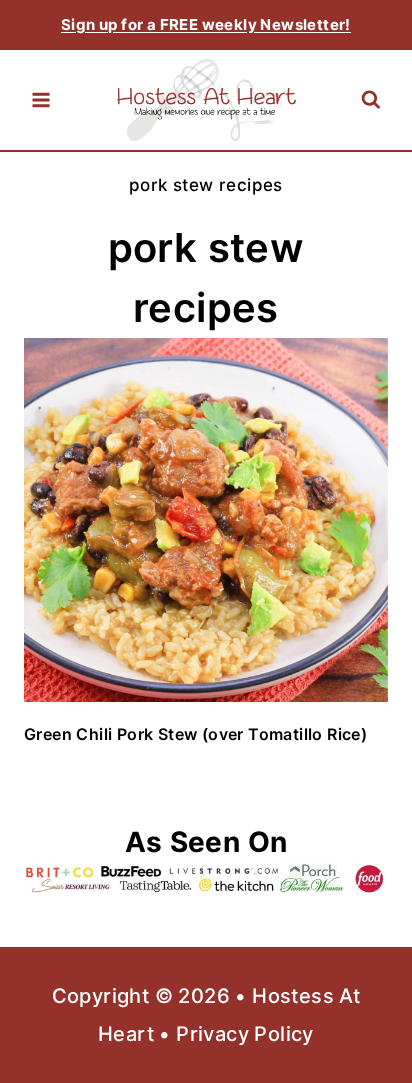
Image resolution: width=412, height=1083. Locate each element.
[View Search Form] (370, 100)
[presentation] (206, 520)
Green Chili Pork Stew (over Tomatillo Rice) (195, 734)
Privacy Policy (245, 1034)
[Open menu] (41, 100)
